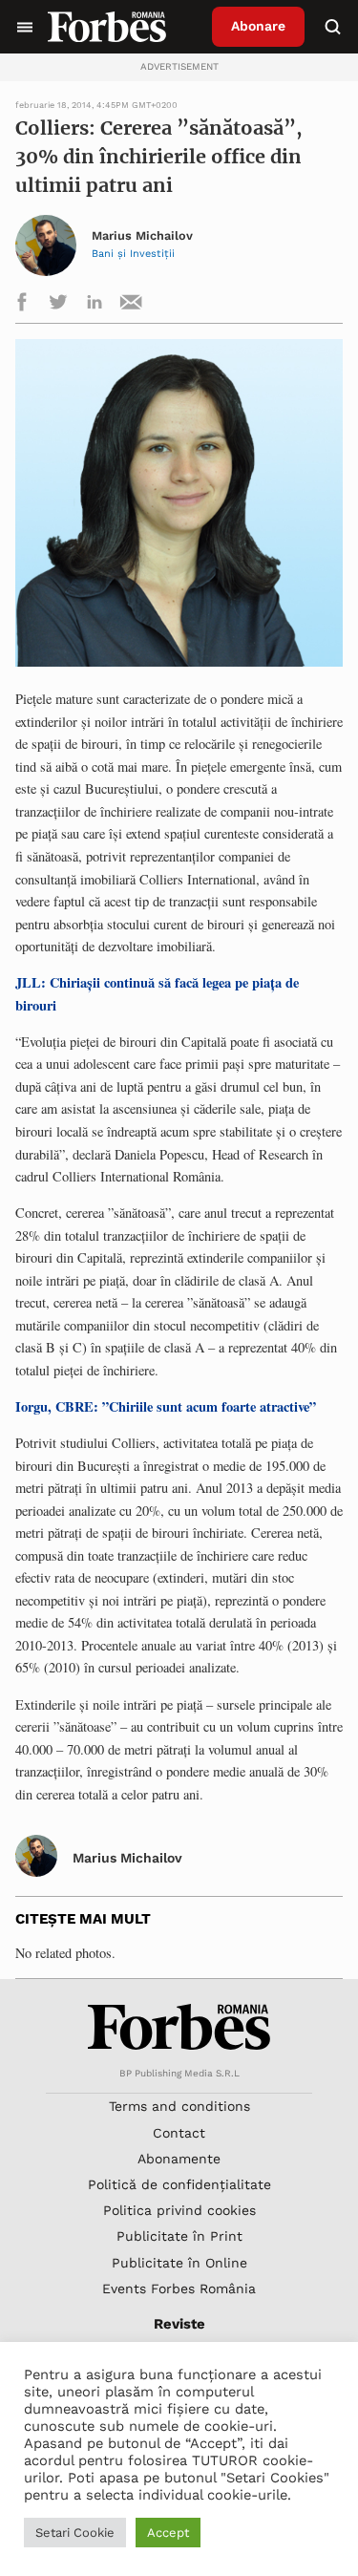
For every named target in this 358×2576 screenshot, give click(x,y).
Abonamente (179, 2159)
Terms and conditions (179, 2106)
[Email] (131, 305)
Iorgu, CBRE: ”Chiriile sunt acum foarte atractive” (166, 1406)
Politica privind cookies (179, 2210)
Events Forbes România (179, 2289)
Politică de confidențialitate (179, 2184)
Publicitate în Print (179, 2236)
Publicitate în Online (179, 2263)
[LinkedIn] (95, 305)
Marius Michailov (142, 236)
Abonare (258, 26)
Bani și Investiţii (133, 254)
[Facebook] (22, 305)
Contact (179, 2133)
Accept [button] (168, 2533)
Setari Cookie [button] (75, 2533)
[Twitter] (58, 305)
